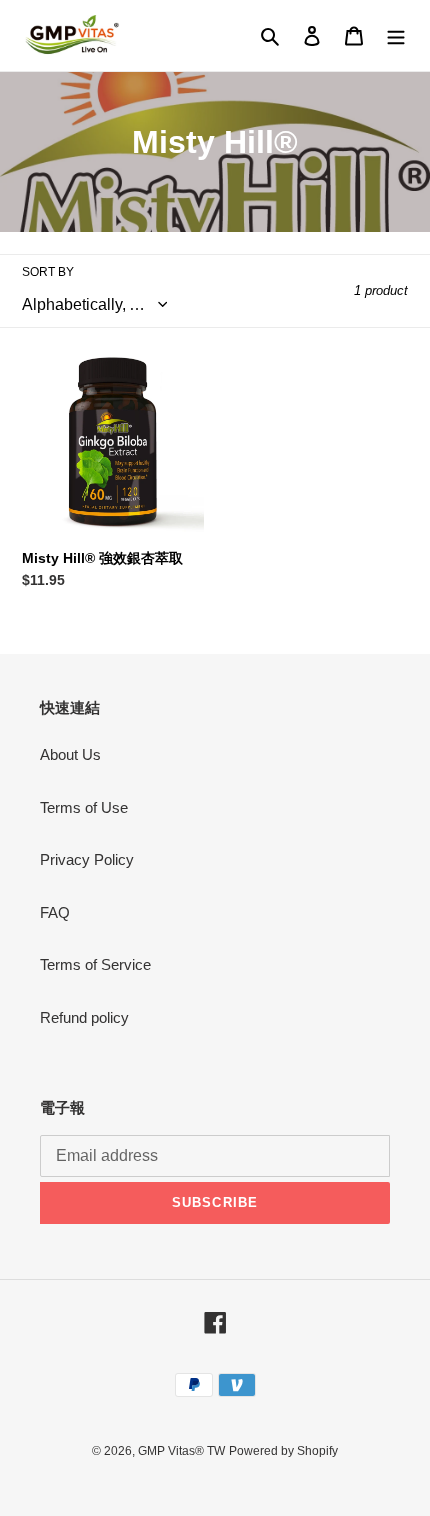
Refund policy (84, 1017)
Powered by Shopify (283, 1451)
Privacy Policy (87, 859)
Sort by (48, 272)
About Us (70, 754)
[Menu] (396, 35)
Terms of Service (95, 964)
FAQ (55, 912)
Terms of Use (84, 807)
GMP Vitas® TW (181, 1451)
